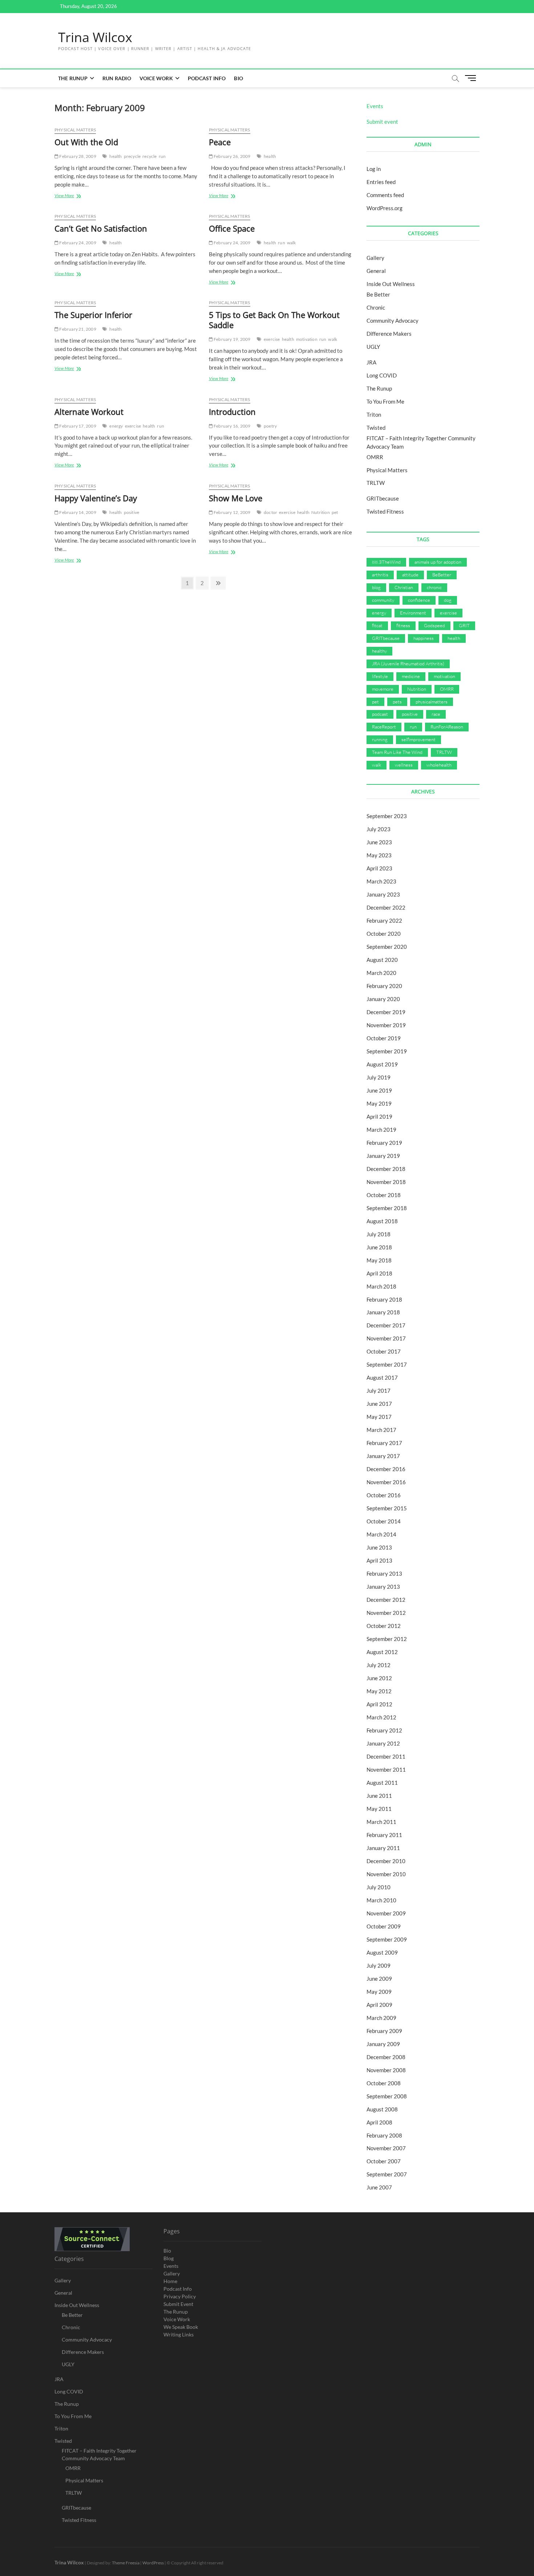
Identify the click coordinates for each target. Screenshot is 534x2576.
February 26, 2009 (232, 156)
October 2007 (384, 2161)
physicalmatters (432, 702)
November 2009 (386, 1913)
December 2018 (386, 1169)
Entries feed (381, 182)
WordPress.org (385, 208)
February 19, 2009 (232, 339)
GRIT (464, 625)
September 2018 (387, 1208)
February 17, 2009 (77, 426)
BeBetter (442, 575)
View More (68, 196)
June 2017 (379, 1404)
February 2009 (384, 2031)
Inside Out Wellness (391, 284)
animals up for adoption (438, 562)
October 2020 (384, 934)
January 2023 (383, 894)
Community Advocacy (393, 321)
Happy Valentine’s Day (96, 498)
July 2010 (379, 1887)
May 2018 (379, 1260)
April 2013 (379, 1560)
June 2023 (379, 842)
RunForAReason (447, 727)
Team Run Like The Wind (397, 752)
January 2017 (383, 1456)
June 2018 (379, 1247)
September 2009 (387, 1939)
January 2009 (383, 2044)
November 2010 (386, 1874)
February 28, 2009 (77, 156)
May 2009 (379, 1992)
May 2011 (379, 1809)
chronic (434, 587)
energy (116, 426)
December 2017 (386, 1325)
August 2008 (382, 2109)
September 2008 (387, 2096)
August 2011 (382, 1783)
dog (448, 600)
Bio (238, 78)
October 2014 (384, 1521)
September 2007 (387, 2174)
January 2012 (383, 1743)
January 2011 (383, 1848)
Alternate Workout (89, 412)
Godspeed (434, 625)
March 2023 (381, 881)
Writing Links (179, 2334)
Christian (404, 587)
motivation (307, 339)
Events (375, 106)
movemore (383, 689)
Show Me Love (236, 498)
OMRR (375, 457)
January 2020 (383, 999)
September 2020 (387, 947)
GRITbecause (383, 498)
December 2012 (386, 1600)
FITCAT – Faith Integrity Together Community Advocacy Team (99, 2454)
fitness (403, 625)
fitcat (377, 625)
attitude (410, 575)
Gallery (375, 258)
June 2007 (379, 2187)
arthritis (380, 575)
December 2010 (386, 1861)
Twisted (376, 428)
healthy (379, 651)
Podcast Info (207, 78)
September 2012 (387, 1639)
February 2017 (384, 1443)
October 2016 (384, 1495)
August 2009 (382, 1952)
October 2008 (384, 2083)
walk (292, 243)
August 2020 (382, 960)
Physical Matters (75, 130)
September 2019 (387, 1051)
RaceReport (384, 727)
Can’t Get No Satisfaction (101, 228)
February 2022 (384, 920)
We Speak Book (181, 2327)
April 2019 (379, 1116)
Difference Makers (389, 334)
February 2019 (384, 1143)
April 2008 (379, 2122)
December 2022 (386, 907)
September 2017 (387, 1364)
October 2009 (384, 1926)
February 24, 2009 (77, 243)
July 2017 (379, 1391)
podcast (380, 714)
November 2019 (386, 1025)
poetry (270, 426)
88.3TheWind (386, 562)
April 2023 (379, 868)
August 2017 (382, 1377)
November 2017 (386, 1338)
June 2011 (379, 1796)
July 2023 (379, 829)
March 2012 (381, 1717)
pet (335, 512)
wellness (404, 765)
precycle (132, 156)
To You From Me (385, 401)
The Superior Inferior (93, 315)
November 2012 (386, 1613)
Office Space (232, 228)
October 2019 (384, 1038)
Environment (413, 613)
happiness (424, 638)
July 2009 (379, 1965)
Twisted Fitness (385, 511)
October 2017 (384, 1351)
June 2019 (379, 1090)
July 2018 (379, 1234)
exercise (272, 339)
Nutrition (321, 512)
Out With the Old (86, 142)
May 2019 (379, 1103)
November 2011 (386, 1769)
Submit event (382, 122)
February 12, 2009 (232, 512)
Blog (169, 2258)
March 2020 (381, 973)
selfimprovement (418, 739)
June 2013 (379, 1547)
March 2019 (381, 1130)
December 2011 (386, 1756)
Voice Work (156, 78)
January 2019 (383, 1156)
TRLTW (376, 483)
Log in (374, 169)
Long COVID (382, 375)
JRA (371, 362)
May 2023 (379, 855)
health (116, 156)
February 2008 (384, 2135)
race (436, 714)
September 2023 (387, 816)
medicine (411, 676)
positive (132, 512)
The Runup (73, 78)
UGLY (373, 347)
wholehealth (439, 765)
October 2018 (384, 1195)
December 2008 (386, 2057)
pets (397, 702)
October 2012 (384, 1626)
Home (170, 2281)
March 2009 (381, 2018)
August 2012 (382, 1652)
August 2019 (382, 1064)
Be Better (378, 294)
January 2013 (383, 1587)
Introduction (232, 412)
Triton (374, 415)
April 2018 (379, 1273)
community (383, 600)
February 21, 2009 (77, 329)
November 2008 (386, 2070)
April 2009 (379, 2005)
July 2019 (379, 1077)
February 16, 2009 (232, 426)
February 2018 (384, 1299)
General (376, 271)
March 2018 (381, 1286)
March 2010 (381, 1900)
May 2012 (379, 1691)
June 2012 (379, 1678)
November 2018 (386, 1182)
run (162, 156)
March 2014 (381, 1534)
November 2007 (386, 2148)
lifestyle (380, 676)
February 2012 (384, 1730)
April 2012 (379, 1704)
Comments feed (385, 195)
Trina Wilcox (95, 37)
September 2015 (387, 1508)
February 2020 (384, 986)
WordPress (153, 2563)
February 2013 (384, 1573)
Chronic (376, 307)
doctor (270, 512)
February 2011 (384, 1835)
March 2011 (381, 1822)
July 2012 (379, 1665)
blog (376, 587)
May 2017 (379, 1417)
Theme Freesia (126, 2563)
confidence (419, 600)
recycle (149, 156)
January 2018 (383, 1312)
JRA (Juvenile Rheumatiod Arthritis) (408, 664)
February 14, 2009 (77, 512)
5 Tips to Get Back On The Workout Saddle (274, 320)
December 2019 (386, 1012)
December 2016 (386, 1469)
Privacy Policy (180, 2296)
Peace (220, 142)
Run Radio (117, 78)
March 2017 (381, 1430)
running (380, 739)
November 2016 (386, 1482)
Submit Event (178, 2304)
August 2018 (382, 1221)
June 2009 (379, 1979)
